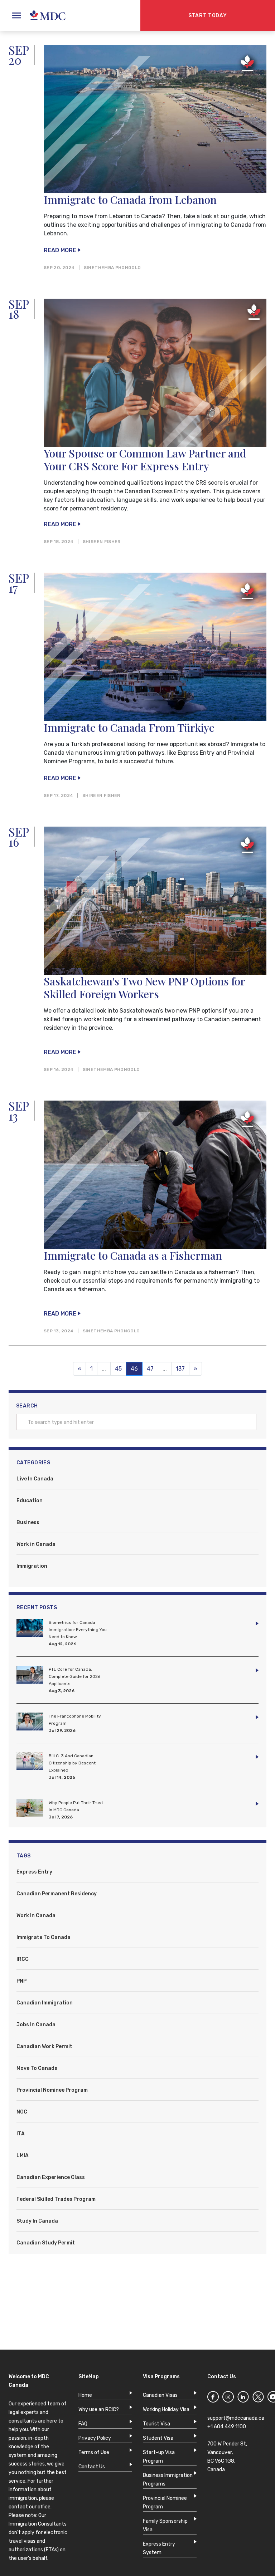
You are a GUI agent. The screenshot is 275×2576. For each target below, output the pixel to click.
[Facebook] (213, 2398)
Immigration (32, 1566)
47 (150, 1369)
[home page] (44, 16)
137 (180, 1369)
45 (118, 1369)
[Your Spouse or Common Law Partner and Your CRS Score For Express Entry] (155, 373)
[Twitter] (258, 2398)
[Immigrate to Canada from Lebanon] (155, 119)
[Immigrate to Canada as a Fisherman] (155, 1175)
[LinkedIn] (243, 2398)
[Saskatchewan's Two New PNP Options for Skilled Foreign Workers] (155, 901)
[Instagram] (228, 2398)
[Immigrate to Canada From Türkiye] (155, 647)
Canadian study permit (46, 2243)
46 (137, 1369)
